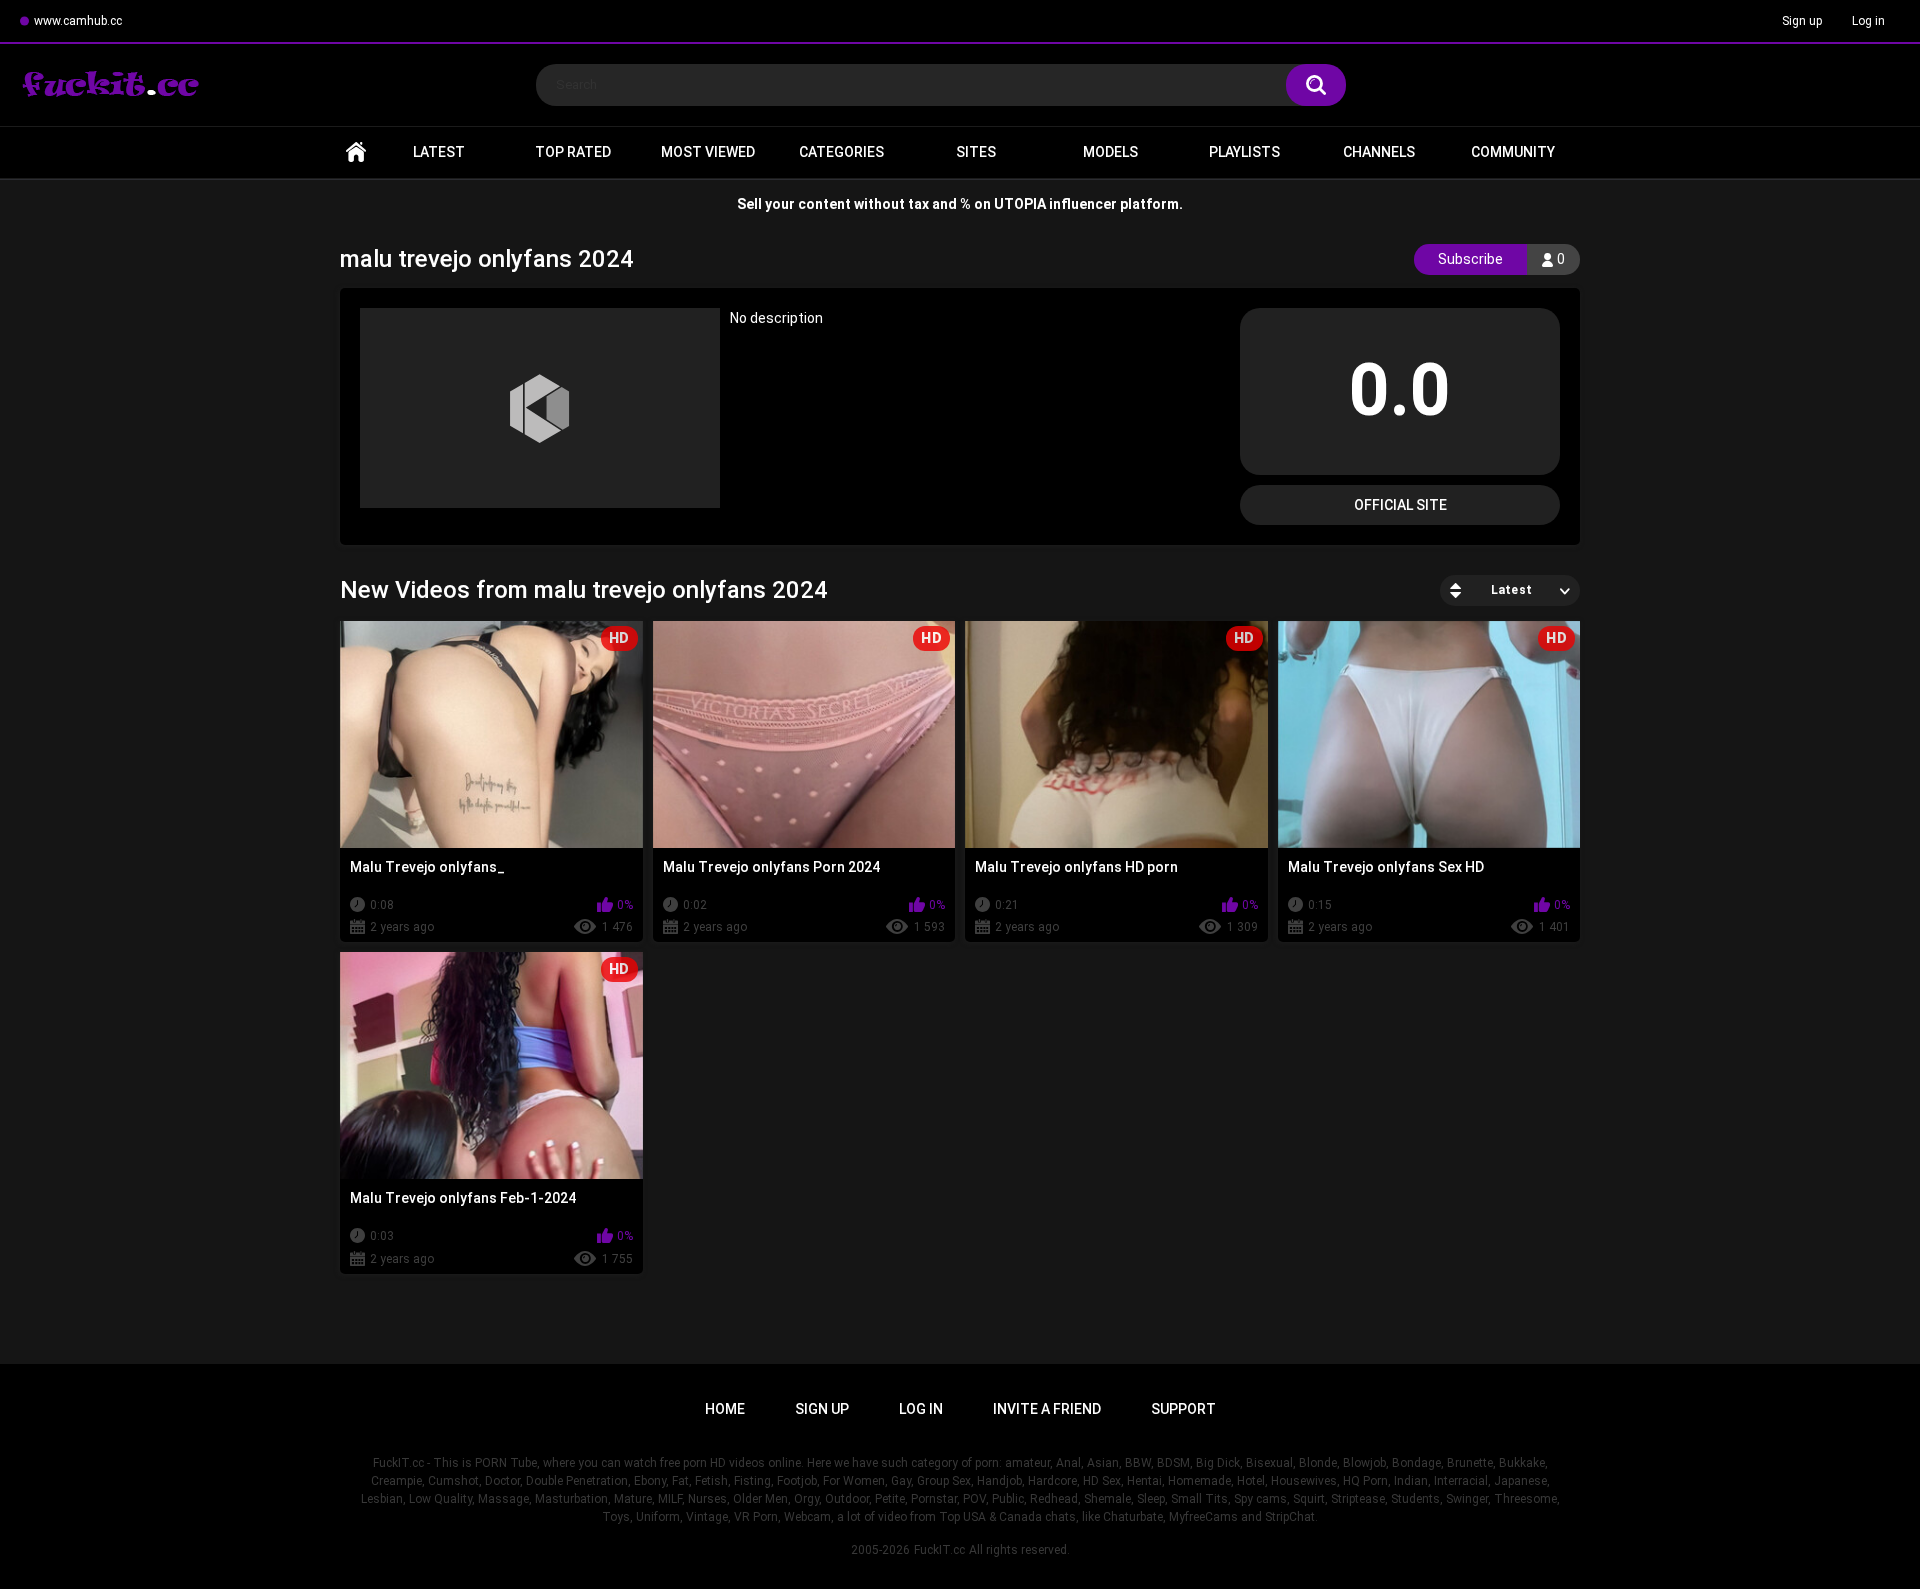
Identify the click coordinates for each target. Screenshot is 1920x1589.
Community (1513, 152)
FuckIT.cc (939, 1550)
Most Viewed (708, 152)
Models (1110, 152)
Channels (1379, 152)
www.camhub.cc (78, 21)
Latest (439, 152)
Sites (976, 152)
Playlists (1244, 152)
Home (356, 152)
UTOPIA (1020, 204)
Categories (841, 152)
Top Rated (573, 152)
